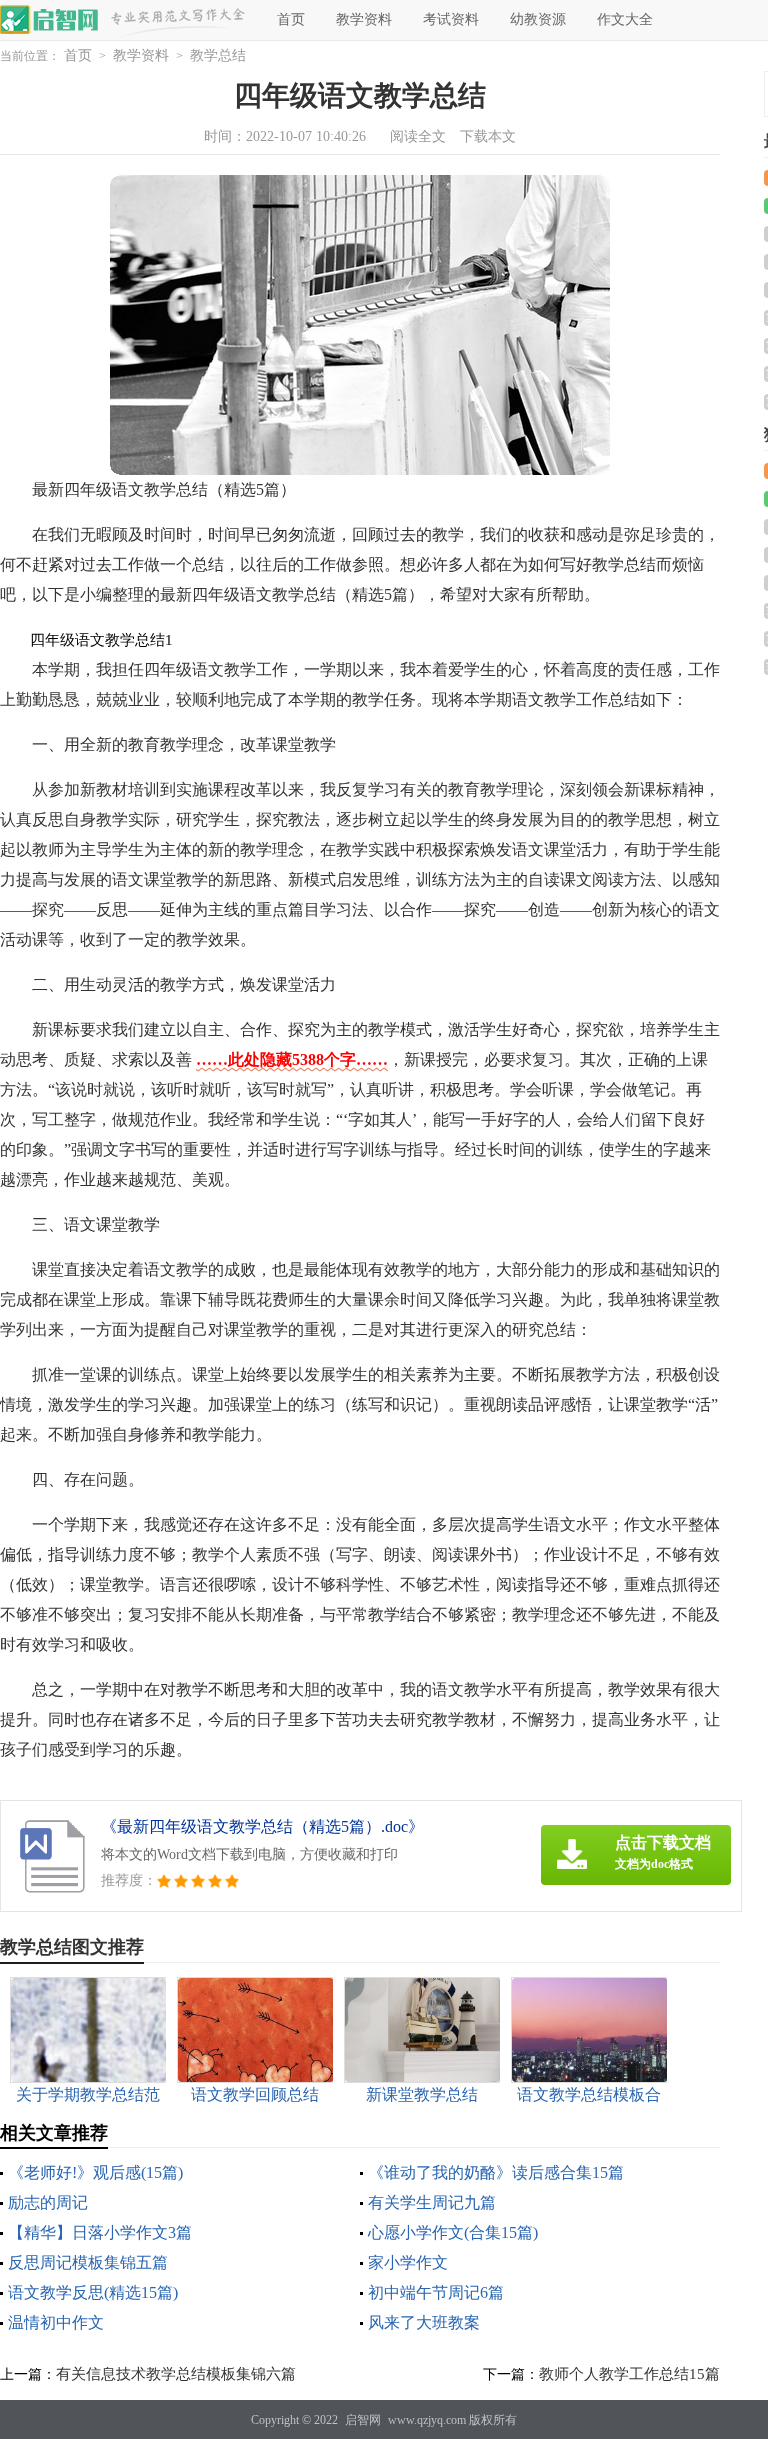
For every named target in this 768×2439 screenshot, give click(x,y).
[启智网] (50, 19)
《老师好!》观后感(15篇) (95, 2172)
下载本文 (488, 136)
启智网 (363, 2420)
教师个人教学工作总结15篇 (629, 2374)
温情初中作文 (56, 2322)
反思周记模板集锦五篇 (88, 2262)
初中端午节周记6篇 (436, 2292)
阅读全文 (418, 136)
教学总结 (218, 55)
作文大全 (625, 19)
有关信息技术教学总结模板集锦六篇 (176, 2374)
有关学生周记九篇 (432, 2202)
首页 (291, 19)
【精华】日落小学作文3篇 (100, 2232)
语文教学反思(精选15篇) (93, 2292)
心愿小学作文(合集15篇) (453, 2232)
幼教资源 (538, 19)
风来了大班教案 (424, 2322)
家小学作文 (408, 2262)
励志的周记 (48, 2202)
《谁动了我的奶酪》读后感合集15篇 (496, 2172)
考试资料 (451, 19)
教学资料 (364, 19)
